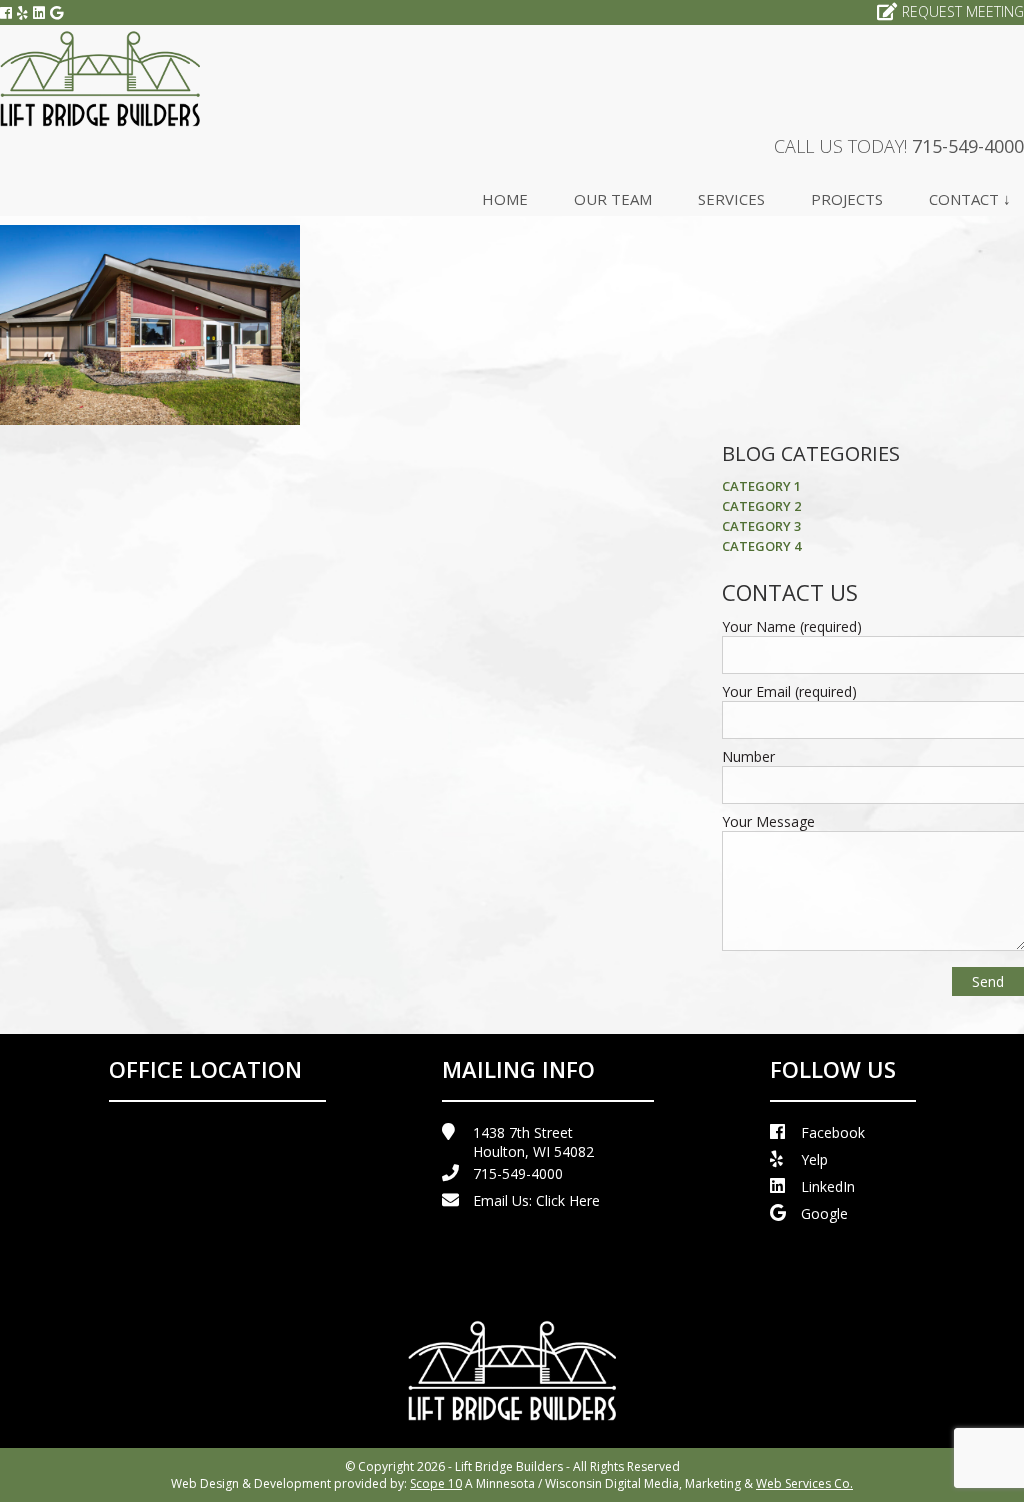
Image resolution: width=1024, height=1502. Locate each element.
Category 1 (761, 486)
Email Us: (536, 1200)
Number (748, 756)
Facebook (833, 1132)
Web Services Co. (804, 1483)
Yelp (814, 1159)
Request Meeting (963, 11)
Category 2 (761, 506)
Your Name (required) (792, 626)
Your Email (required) (789, 691)
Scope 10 (436, 1483)
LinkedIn (828, 1186)
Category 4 (761, 546)
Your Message (768, 821)
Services (731, 199)
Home (505, 199)
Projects (847, 199)
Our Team (613, 199)
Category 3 (761, 526)
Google (824, 1213)
